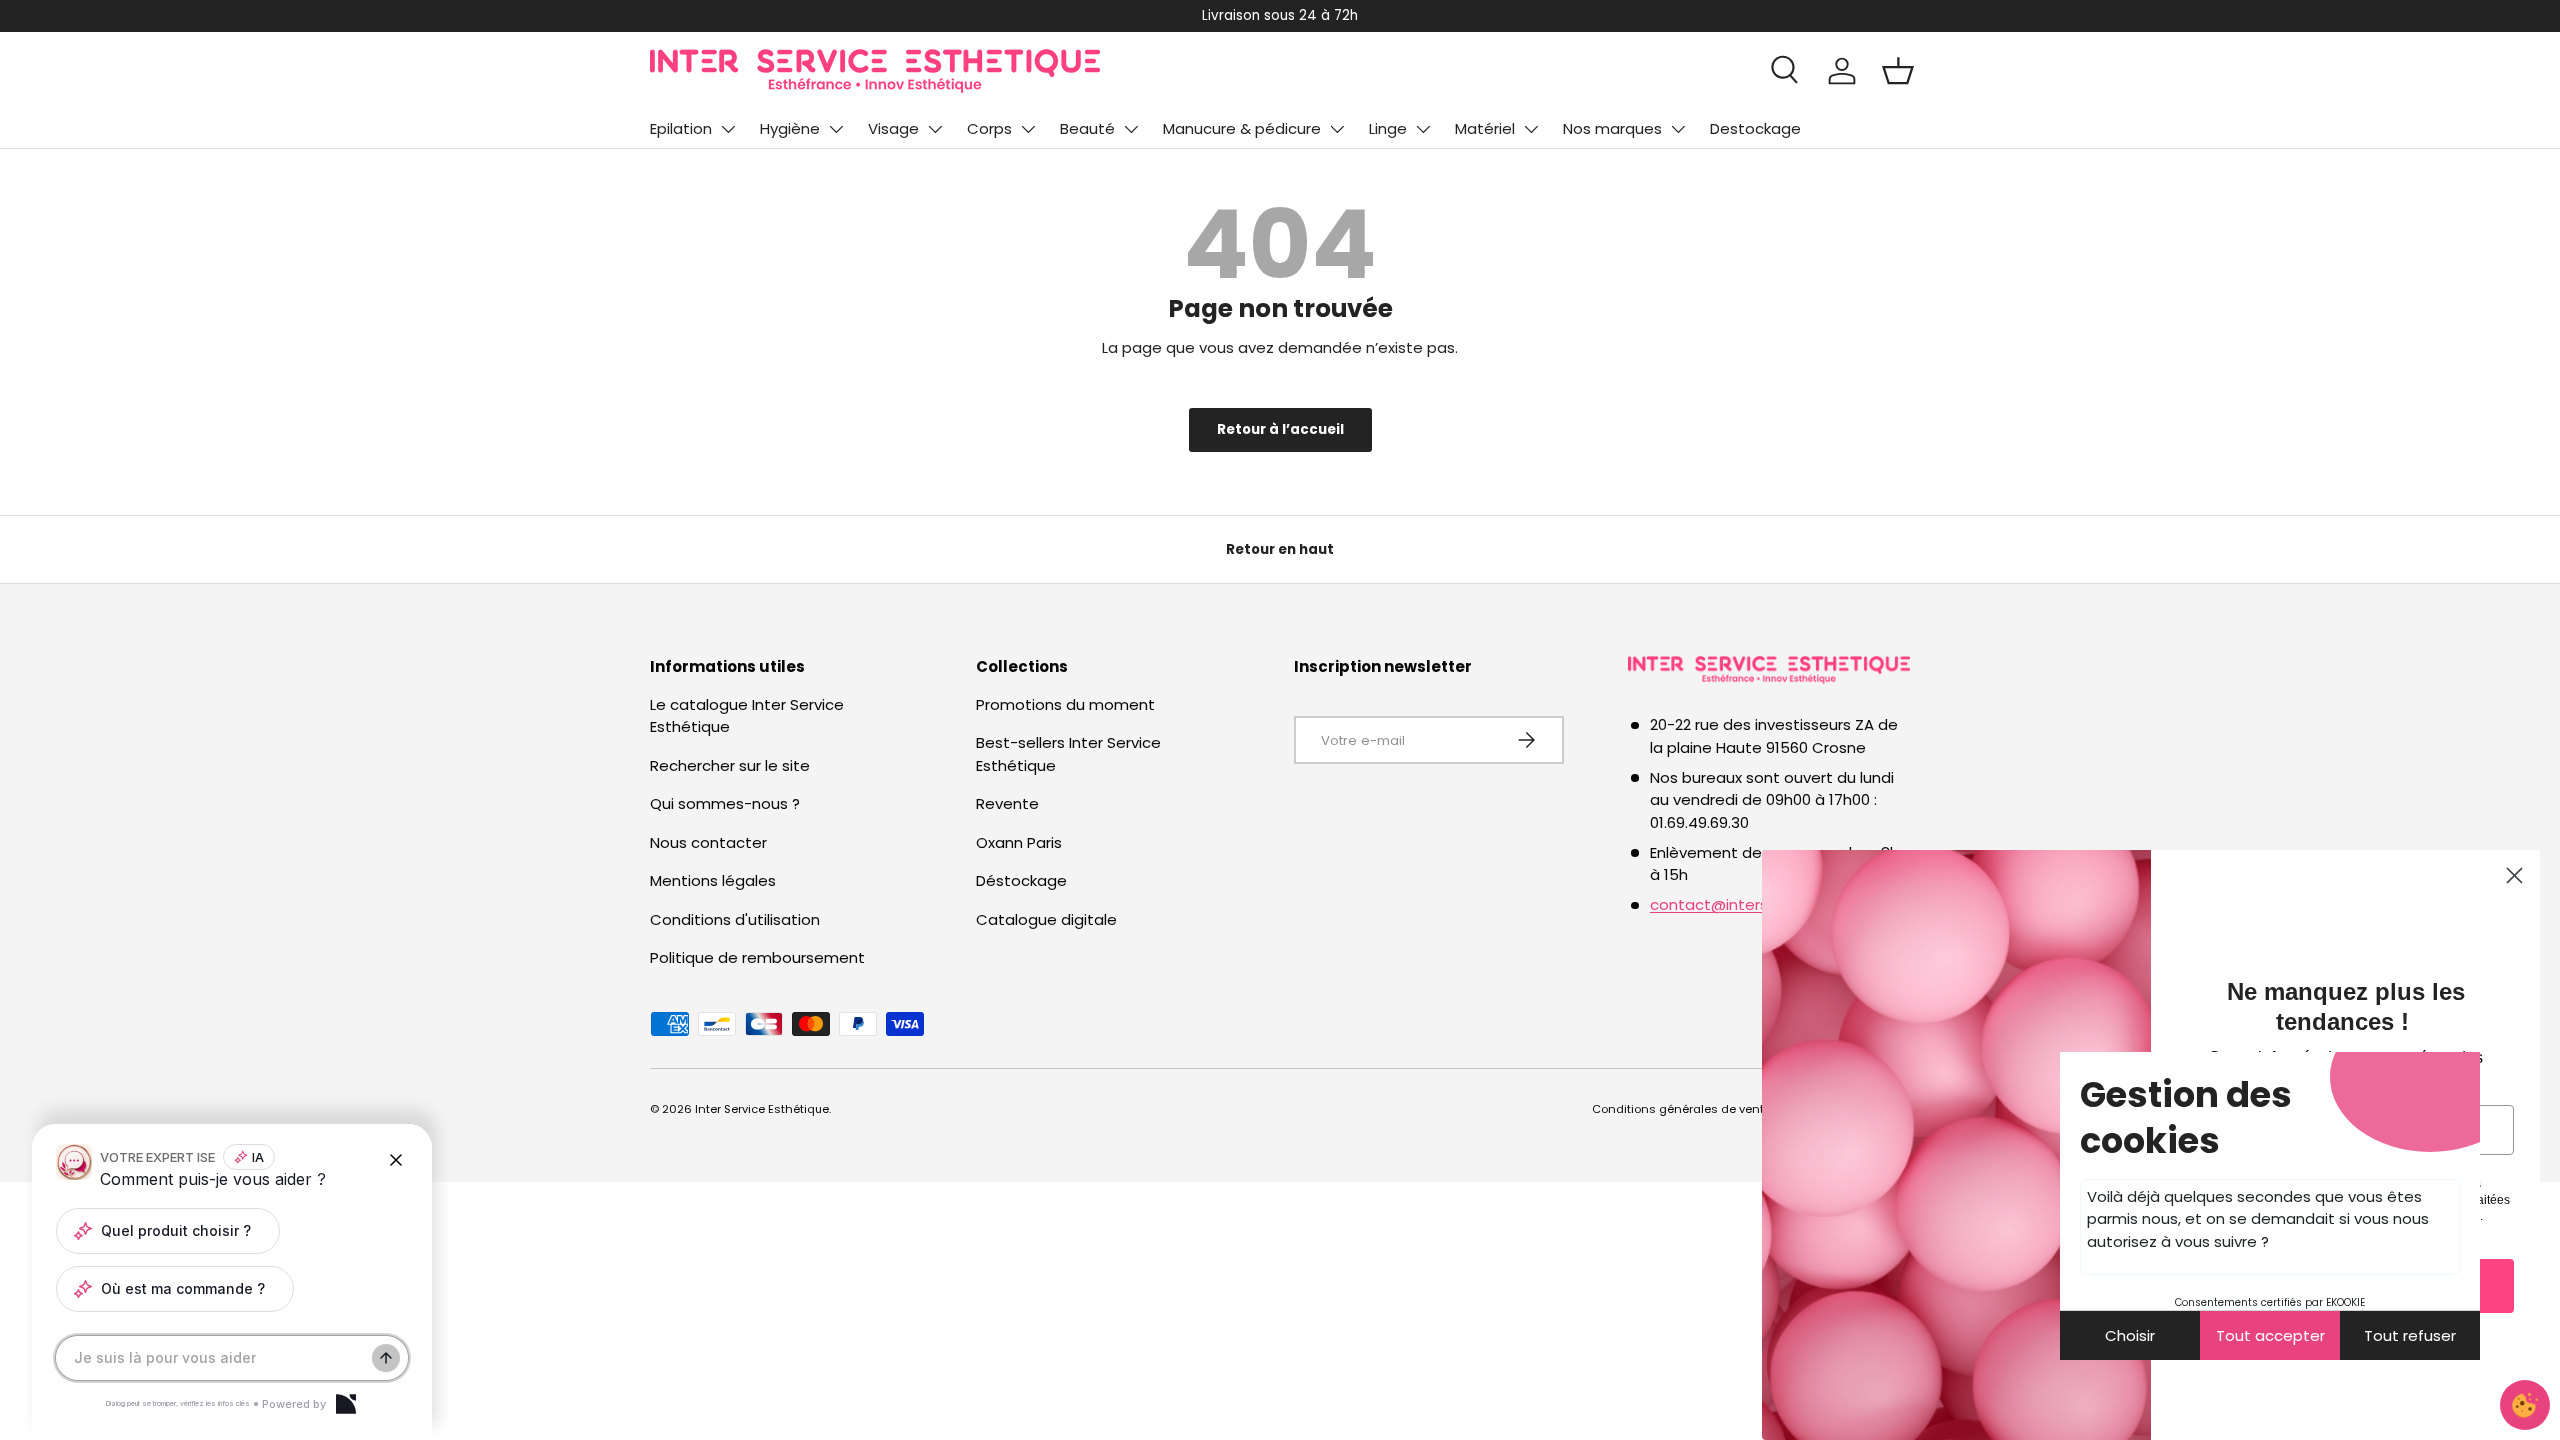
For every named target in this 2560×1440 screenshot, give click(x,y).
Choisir (2130, 1335)
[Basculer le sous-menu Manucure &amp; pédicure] (1337, 129)
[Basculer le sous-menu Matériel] (1531, 129)
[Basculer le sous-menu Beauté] (1131, 129)
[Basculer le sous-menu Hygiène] (836, 129)
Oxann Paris (1019, 842)
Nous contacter (708, 842)
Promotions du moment (1065, 704)
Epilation (681, 128)
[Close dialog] (2514, 875)
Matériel (1485, 128)
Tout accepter (2270, 1335)
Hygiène (790, 128)
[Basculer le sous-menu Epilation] (728, 129)
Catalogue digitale (1046, 919)
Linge (1388, 128)
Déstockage (1021, 880)
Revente (1007, 803)
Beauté (1087, 128)
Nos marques (1612, 128)
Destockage (1755, 128)
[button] (1898, 71)
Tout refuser (2410, 1335)
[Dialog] (346, 1404)
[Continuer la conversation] (386, 1358)
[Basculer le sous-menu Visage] (935, 129)
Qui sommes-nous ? (725, 803)
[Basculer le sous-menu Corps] (1028, 129)
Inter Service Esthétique (762, 1109)
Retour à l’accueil (1280, 429)
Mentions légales (713, 880)
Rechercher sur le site (730, 765)
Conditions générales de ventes (1685, 1109)
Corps (989, 128)
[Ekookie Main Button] (2525, 1405)
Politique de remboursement (757, 957)
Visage (893, 128)
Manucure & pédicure (1242, 128)
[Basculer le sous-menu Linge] (1423, 129)
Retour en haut (1280, 549)
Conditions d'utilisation (735, 919)
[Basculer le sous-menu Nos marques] (1678, 129)
